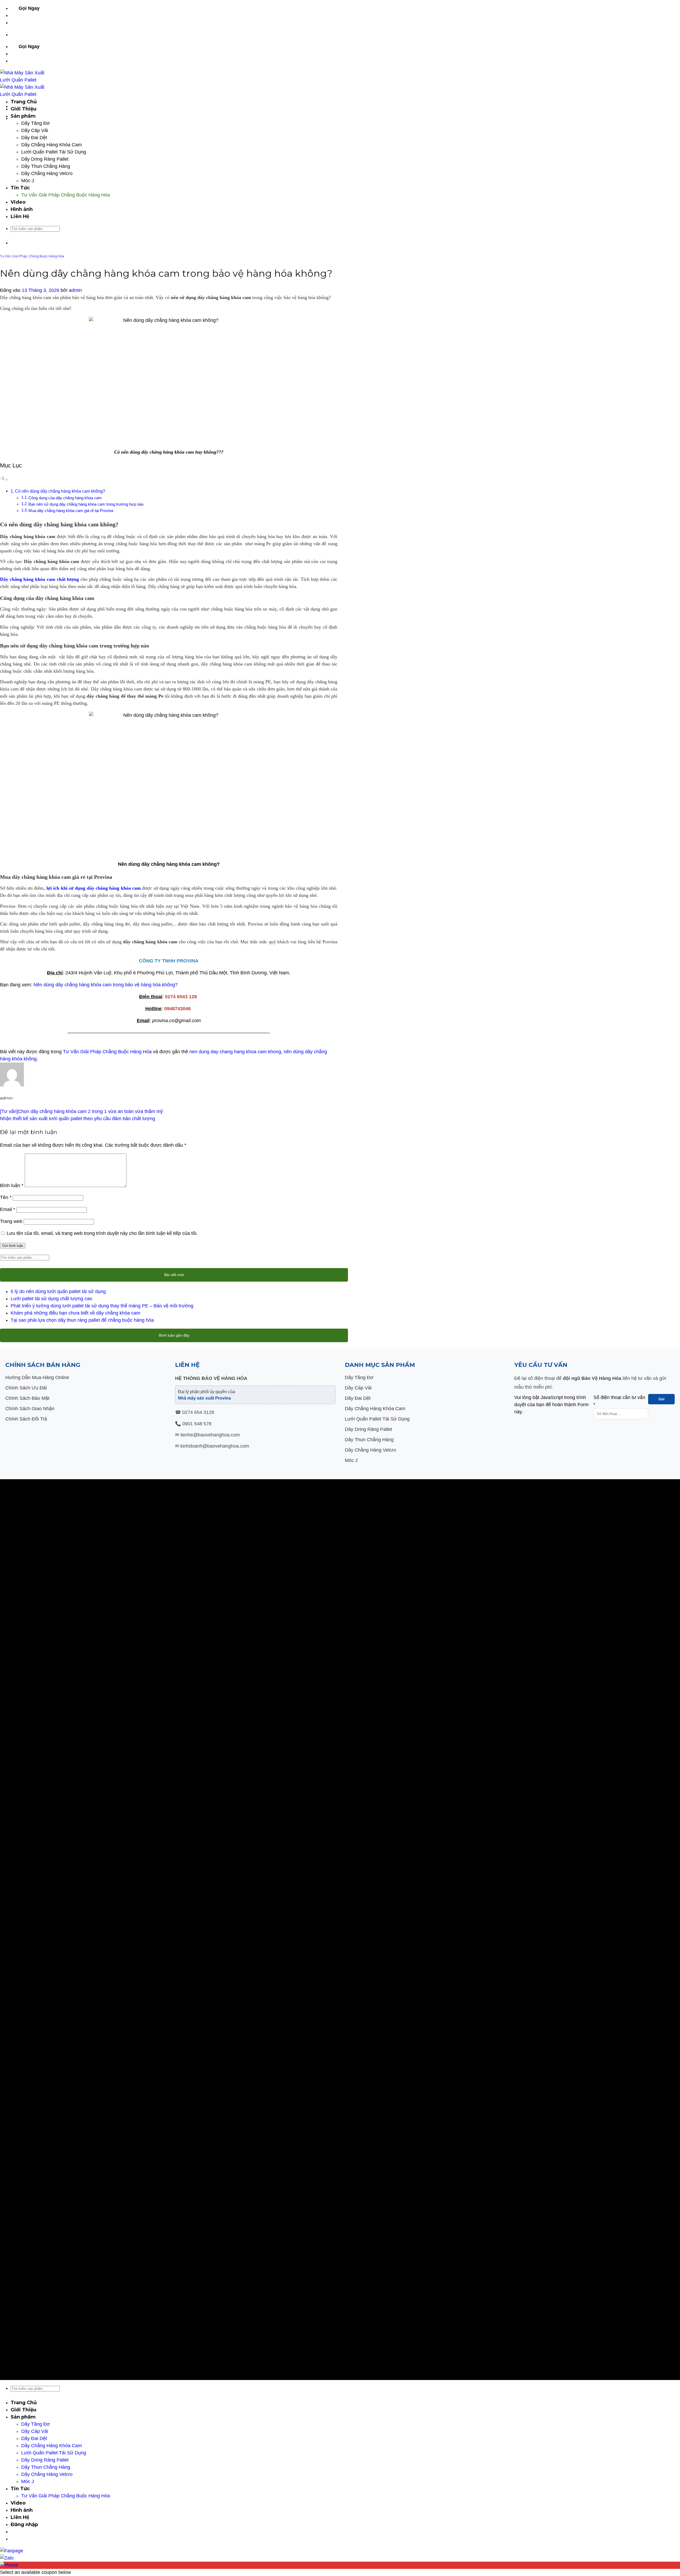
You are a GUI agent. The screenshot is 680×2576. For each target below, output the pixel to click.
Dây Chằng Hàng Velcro (47, 173)
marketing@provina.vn (32, 23)
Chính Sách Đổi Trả (26, 1419)
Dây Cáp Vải (35, 130)
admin (75, 290)
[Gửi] (13, 237)
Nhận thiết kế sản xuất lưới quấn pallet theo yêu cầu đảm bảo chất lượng (78, 1119)
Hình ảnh (22, 209)
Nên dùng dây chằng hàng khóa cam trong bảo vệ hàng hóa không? (106, 985)
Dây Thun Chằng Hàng (46, 166)
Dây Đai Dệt (34, 138)
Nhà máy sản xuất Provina (204, 1398)
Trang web (11, 1221)
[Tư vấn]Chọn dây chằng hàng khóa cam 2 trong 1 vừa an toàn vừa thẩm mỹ (81, 1111)
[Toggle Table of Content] (4, 479)
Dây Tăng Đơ (36, 123)
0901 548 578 (59, 8)
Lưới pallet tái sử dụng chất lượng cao (51, 1299)
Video (18, 202)
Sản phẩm (23, 116)
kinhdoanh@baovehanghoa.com (215, 1446)
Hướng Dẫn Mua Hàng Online (37, 1377)
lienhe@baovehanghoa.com (210, 1435)
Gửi (662, 1399)
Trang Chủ (24, 102)
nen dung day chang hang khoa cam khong (235, 1052)
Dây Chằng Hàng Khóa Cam (52, 145)
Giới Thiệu (24, 109)
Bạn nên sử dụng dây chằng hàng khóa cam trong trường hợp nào (86, 504)
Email (8, 1209)
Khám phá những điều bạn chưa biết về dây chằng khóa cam (75, 1313)
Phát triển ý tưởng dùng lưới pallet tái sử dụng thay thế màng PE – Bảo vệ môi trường (102, 1306)
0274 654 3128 (198, 1412)
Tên (6, 1197)
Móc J (28, 181)
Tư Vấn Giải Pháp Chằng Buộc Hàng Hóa (66, 195)
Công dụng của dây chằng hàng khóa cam (65, 498)
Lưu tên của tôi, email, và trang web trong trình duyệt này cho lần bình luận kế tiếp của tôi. (102, 1233)
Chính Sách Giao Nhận (30, 1409)
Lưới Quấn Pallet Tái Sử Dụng (54, 152)
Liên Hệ (20, 216)
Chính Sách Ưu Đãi (26, 1388)
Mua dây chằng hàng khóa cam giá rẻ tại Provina (71, 511)
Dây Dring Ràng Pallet (45, 159)
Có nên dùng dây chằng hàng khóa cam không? (60, 491)
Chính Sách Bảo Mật (27, 1398)
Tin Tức (20, 188)
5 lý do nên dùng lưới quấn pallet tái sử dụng (58, 1291)
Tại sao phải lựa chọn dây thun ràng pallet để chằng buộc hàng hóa (82, 1320)
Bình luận (12, 1185)
